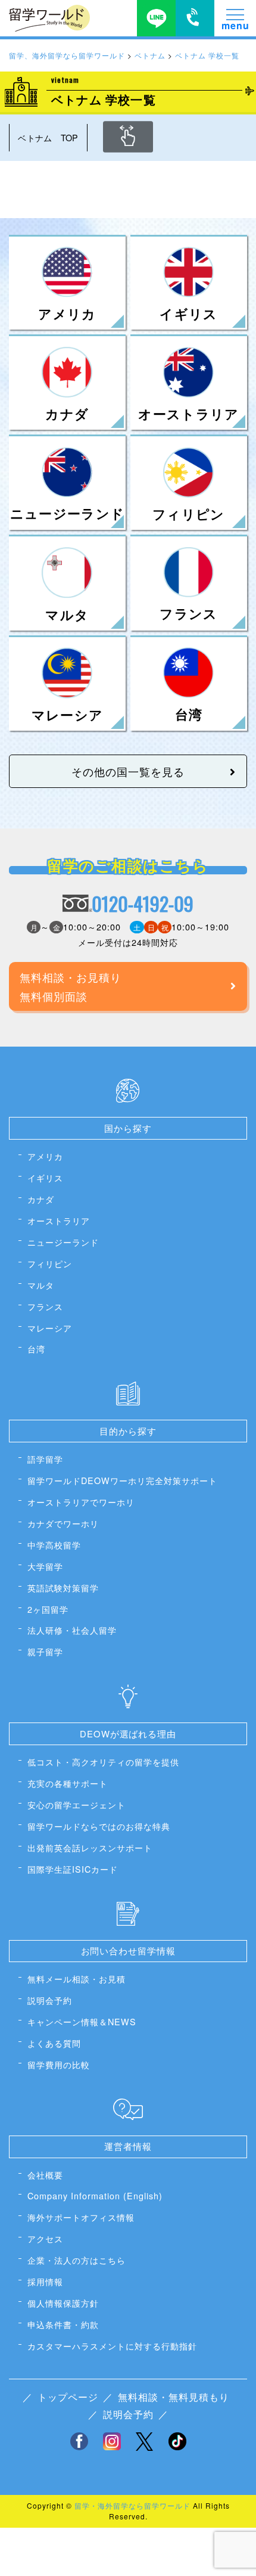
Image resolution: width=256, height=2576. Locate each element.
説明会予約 (50, 2000)
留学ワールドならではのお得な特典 (99, 1826)
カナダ (41, 1199)
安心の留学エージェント (77, 1804)
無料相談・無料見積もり (174, 2397)
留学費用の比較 (59, 2064)
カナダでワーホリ (63, 1523)
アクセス (45, 2238)
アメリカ (45, 1156)
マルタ (41, 1285)
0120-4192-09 (143, 904)
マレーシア (50, 1328)
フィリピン (50, 1263)
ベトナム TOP (48, 137)
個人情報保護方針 (63, 2303)
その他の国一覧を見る (128, 771)
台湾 (36, 1348)
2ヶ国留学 (48, 1609)
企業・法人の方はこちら (77, 2260)
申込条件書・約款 (63, 2324)
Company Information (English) (95, 2195)
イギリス (45, 1177)
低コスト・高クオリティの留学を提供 (103, 1762)
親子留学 (45, 1651)
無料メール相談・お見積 (77, 1978)
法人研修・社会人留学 (72, 1630)
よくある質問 (54, 2043)
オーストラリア (59, 1220)
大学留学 (45, 1566)
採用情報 (45, 2281)
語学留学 (45, 1459)
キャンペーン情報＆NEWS (82, 2021)
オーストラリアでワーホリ (81, 1502)
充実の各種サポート (68, 1783)
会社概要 (45, 2175)
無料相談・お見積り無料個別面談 (71, 986)
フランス (45, 1306)
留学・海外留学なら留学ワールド (132, 2505)
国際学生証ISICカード (73, 1869)
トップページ (68, 2397)
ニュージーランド (63, 1242)
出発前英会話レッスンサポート (90, 1847)
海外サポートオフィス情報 (81, 2217)
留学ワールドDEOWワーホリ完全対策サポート (122, 1480)
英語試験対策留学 (63, 1588)
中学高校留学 (54, 1545)
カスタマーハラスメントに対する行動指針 (112, 2346)
